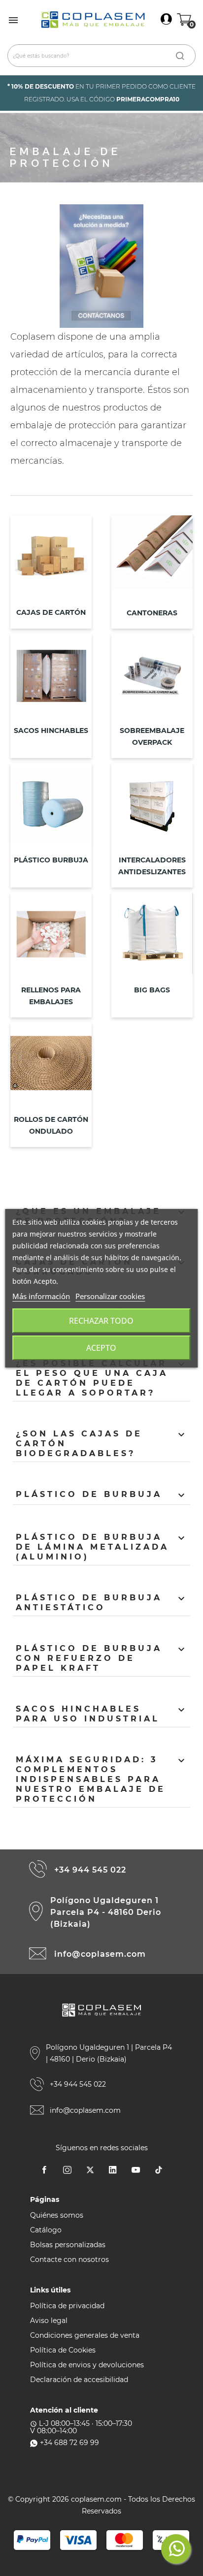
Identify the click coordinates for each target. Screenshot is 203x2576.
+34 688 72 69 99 (69, 2443)
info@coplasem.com (100, 1954)
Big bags (152, 990)
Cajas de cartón (51, 612)
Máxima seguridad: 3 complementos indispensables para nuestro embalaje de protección (102, 1779)
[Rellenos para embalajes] (51, 938)
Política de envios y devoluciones (87, 2365)
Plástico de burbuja (102, 1495)
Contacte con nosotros (69, 2259)
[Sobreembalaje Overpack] (152, 678)
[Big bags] (152, 938)
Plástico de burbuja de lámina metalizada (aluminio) (102, 1547)
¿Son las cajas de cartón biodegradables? (102, 1444)
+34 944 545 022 (90, 1870)
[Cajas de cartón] (51, 560)
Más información (41, 1296)
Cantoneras (152, 613)
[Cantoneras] (152, 560)
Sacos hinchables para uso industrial (102, 1714)
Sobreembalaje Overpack (152, 736)
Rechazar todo (101, 1321)
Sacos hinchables (51, 731)
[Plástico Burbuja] (51, 808)
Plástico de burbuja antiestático (102, 1603)
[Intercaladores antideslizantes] (152, 808)
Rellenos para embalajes (51, 996)
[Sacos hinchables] (51, 678)
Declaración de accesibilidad (79, 2380)
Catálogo (46, 2230)
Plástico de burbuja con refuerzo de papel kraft (102, 1658)
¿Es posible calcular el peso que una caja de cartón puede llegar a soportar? (102, 1378)
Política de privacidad (67, 2306)
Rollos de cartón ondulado (51, 1125)
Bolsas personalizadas (68, 2245)
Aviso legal (49, 2321)
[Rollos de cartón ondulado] (51, 1067)
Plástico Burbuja (51, 860)
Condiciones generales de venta (85, 2335)
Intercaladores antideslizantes (152, 866)
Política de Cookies (63, 2350)
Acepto (101, 1348)
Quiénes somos (57, 2215)
